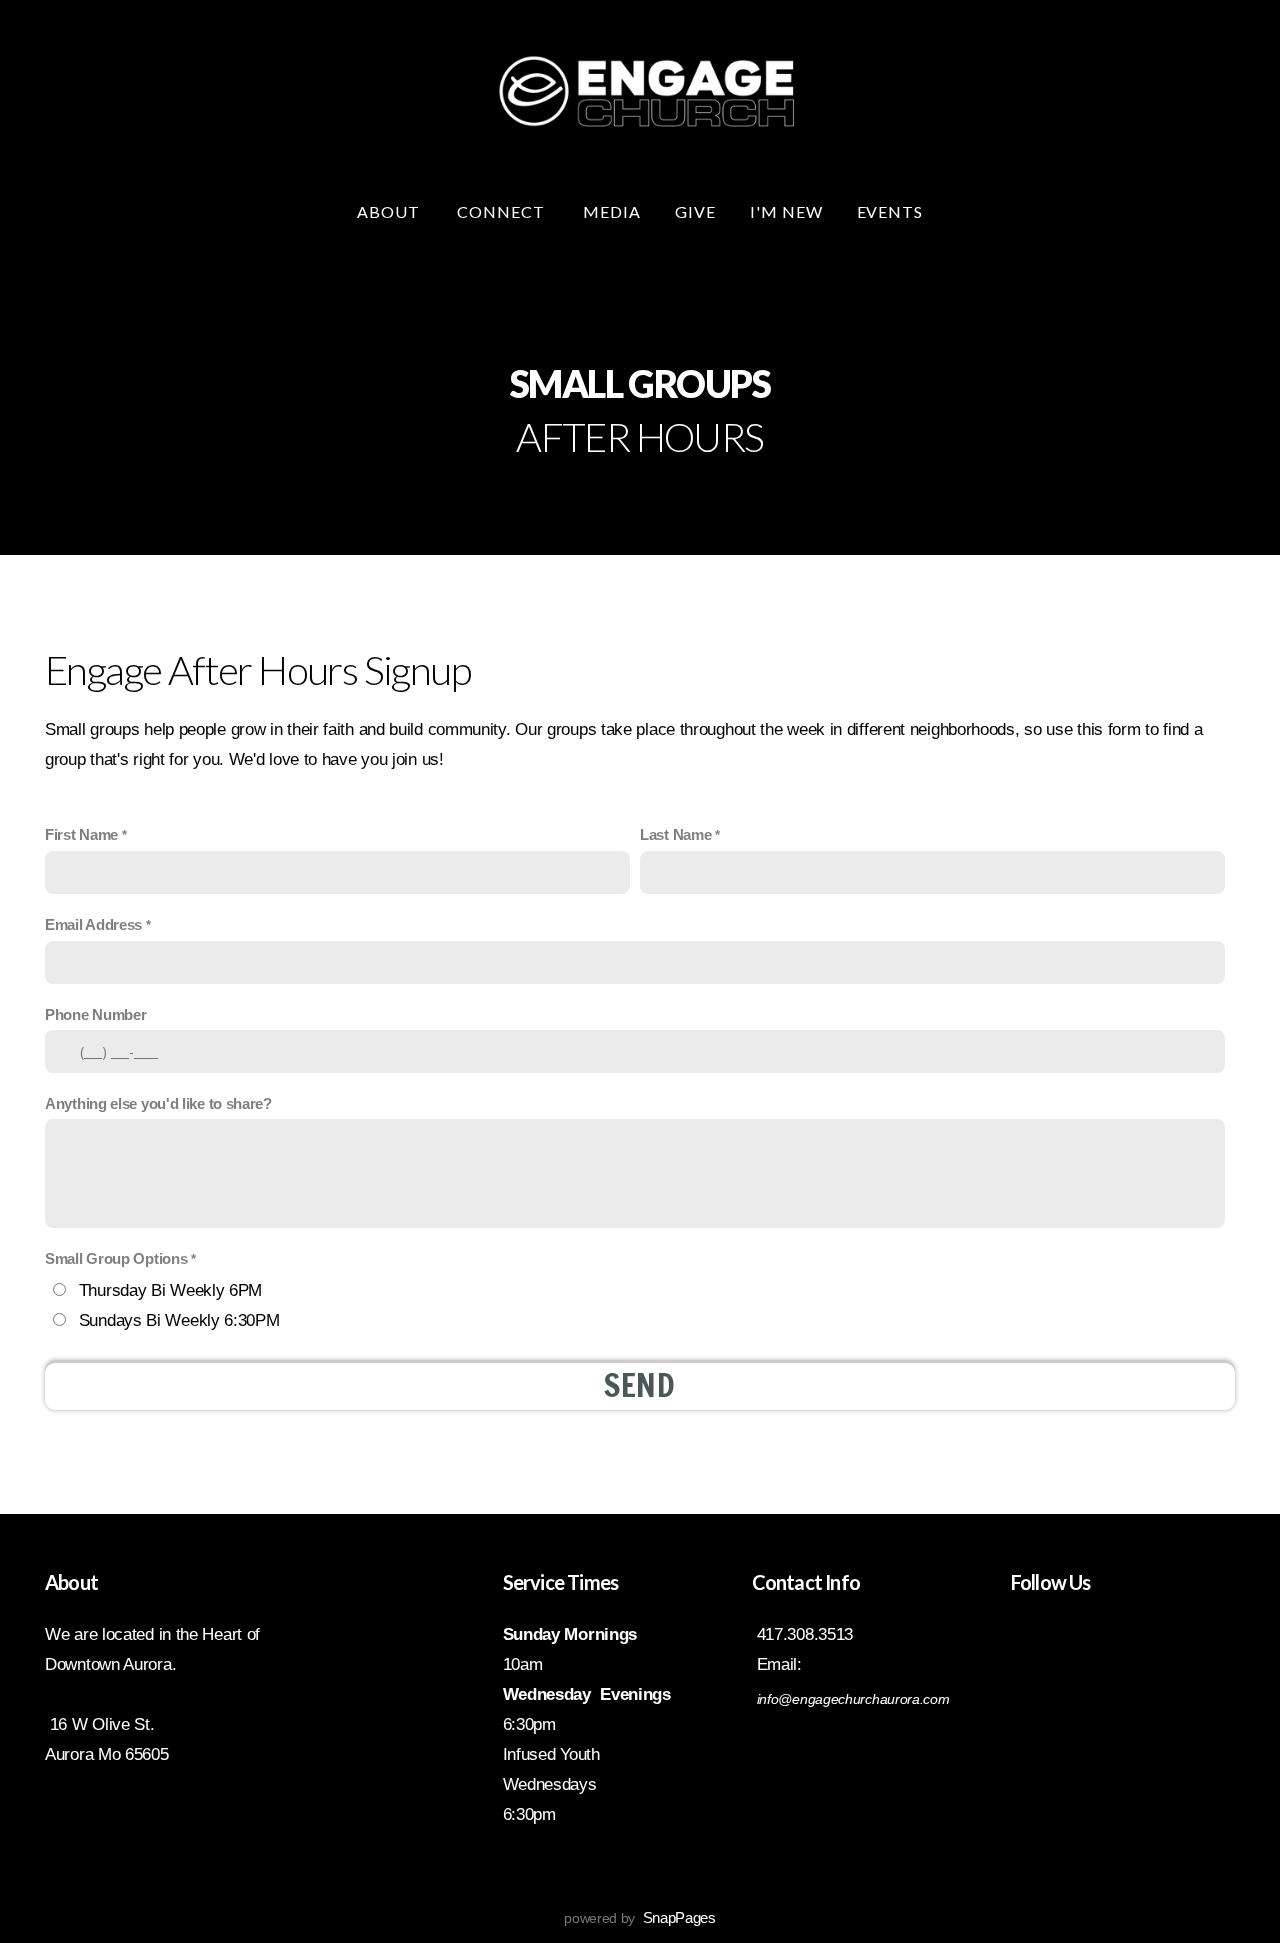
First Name (81, 835)
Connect (503, 211)
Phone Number (95, 1015)
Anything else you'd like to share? (158, 1104)
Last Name (675, 835)
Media (612, 211)
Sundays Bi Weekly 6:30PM (179, 1320)
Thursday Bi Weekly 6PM (170, 1290)
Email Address (93, 925)
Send (640, 1385)
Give (695, 211)
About (390, 211)
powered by (640, 1918)
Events (890, 211)
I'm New (786, 211)
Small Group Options (116, 1259)
